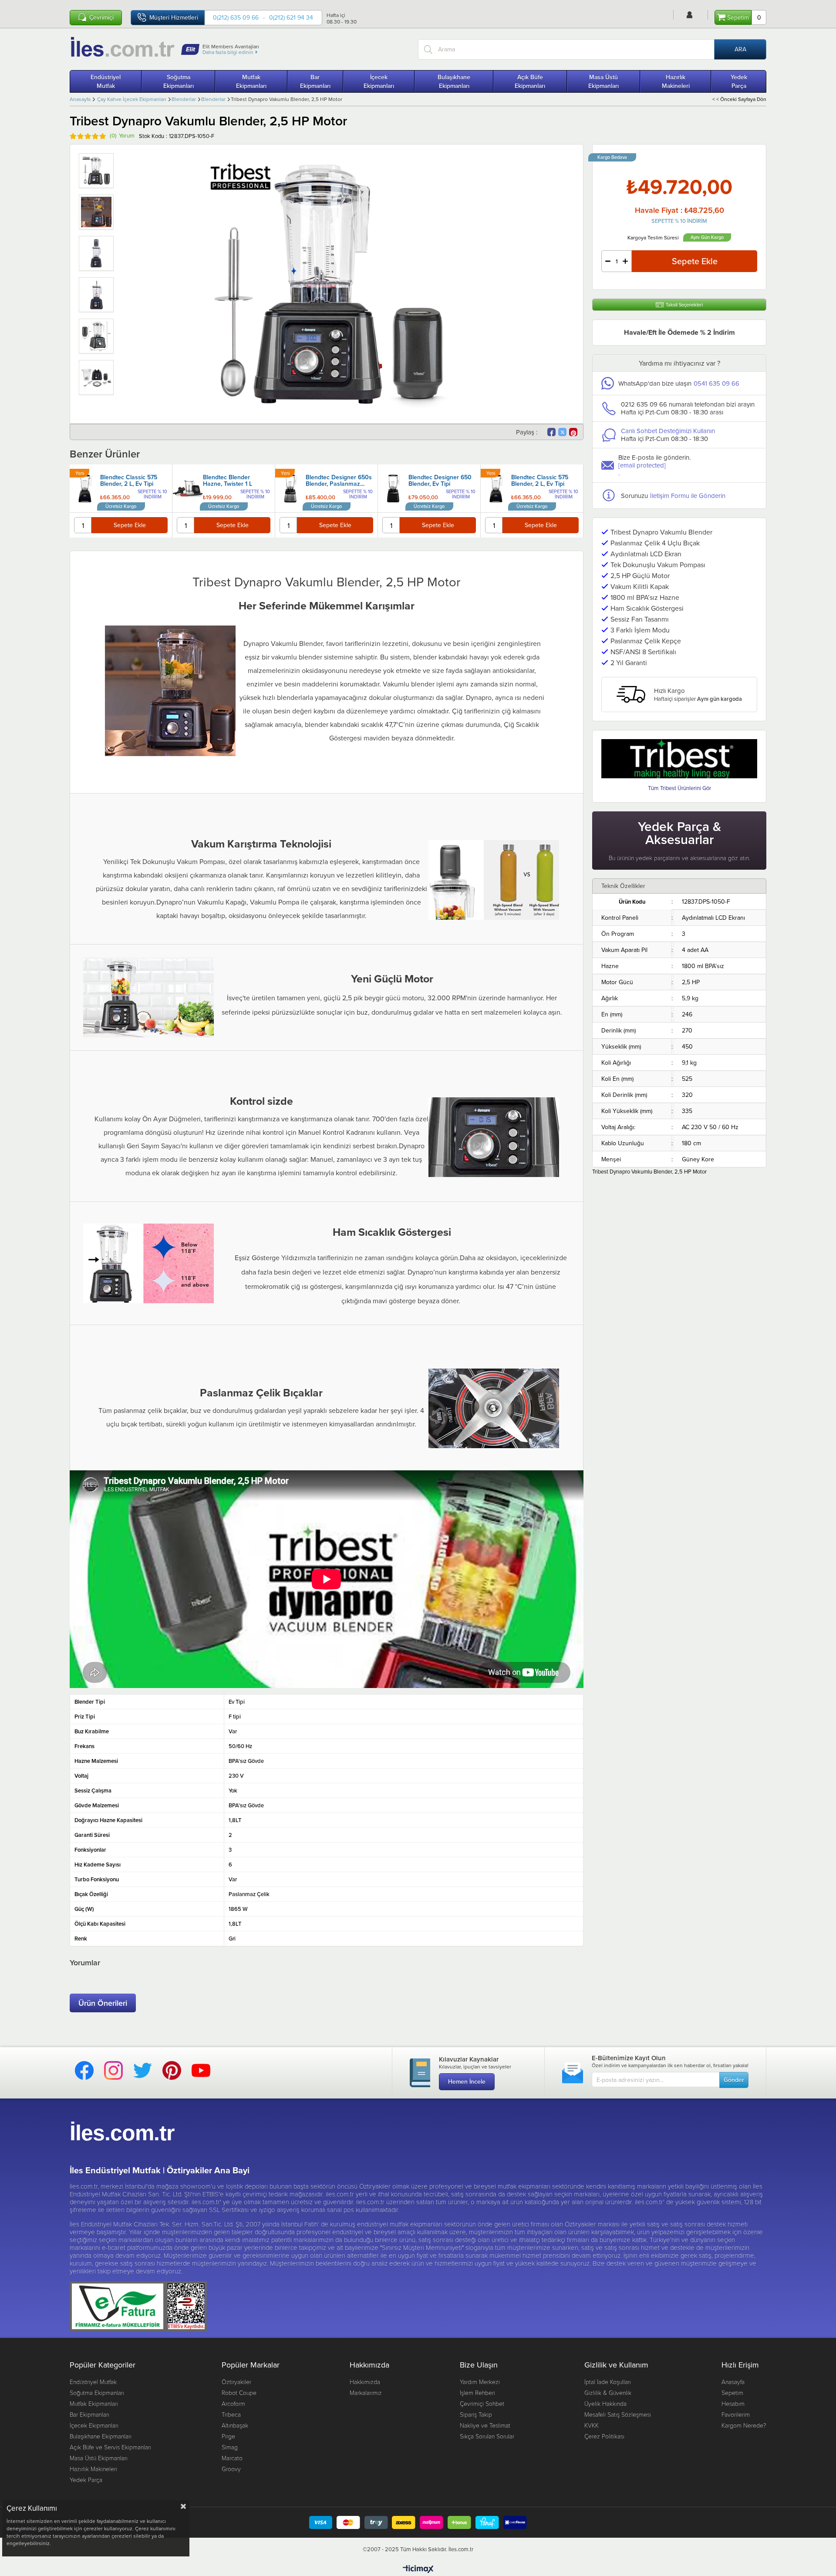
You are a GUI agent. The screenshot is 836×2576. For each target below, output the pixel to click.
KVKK (592, 2425)
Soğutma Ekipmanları (179, 81)
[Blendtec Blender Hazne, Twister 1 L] (188, 488)
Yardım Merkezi (480, 2382)
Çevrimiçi (101, 18)
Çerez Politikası (604, 2436)
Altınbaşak (235, 2425)
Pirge (228, 2436)
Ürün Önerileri (103, 2003)
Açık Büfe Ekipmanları (530, 81)
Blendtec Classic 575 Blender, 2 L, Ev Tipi (129, 481)
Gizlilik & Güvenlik (608, 2393)
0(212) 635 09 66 (236, 17)
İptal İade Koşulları (608, 2382)
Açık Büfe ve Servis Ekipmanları (110, 2447)
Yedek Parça (739, 81)
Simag (230, 2447)
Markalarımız (366, 2393)
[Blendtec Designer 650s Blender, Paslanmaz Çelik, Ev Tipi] (290, 488)
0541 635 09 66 (716, 383)
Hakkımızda (365, 2382)
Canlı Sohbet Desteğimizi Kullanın (668, 431)
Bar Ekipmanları (315, 81)
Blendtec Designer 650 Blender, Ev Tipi (440, 481)
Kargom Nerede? (744, 2425)
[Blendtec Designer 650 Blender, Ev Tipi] (393, 488)
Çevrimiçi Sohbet (482, 2403)
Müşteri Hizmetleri (174, 17)
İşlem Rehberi (477, 2393)
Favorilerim (736, 2414)
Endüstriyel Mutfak (106, 81)
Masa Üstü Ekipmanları (603, 81)
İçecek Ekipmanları (379, 81)
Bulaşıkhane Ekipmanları (454, 81)
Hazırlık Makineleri (676, 81)
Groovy (231, 2469)
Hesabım (733, 2403)
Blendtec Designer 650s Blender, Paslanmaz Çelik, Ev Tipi (339, 481)
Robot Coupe (239, 2393)
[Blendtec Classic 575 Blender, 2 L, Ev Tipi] (85, 488)
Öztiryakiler (236, 2382)
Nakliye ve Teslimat (485, 2425)
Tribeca (231, 2414)
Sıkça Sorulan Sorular (487, 2436)
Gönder (734, 2080)
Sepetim (732, 2393)
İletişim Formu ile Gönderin (688, 496)
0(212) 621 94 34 (291, 17)
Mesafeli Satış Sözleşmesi (618, 2414)
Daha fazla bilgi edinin (228, 52)
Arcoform (233, 2403)
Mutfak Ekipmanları (251, 81)
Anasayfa (733, 2382)
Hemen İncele (467, 2082)
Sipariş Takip (476, 2414)
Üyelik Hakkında (605, 2403)
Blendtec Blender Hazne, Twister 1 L (228, 481)
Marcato (232, 2458)
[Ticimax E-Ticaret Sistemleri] (418, 2569)
